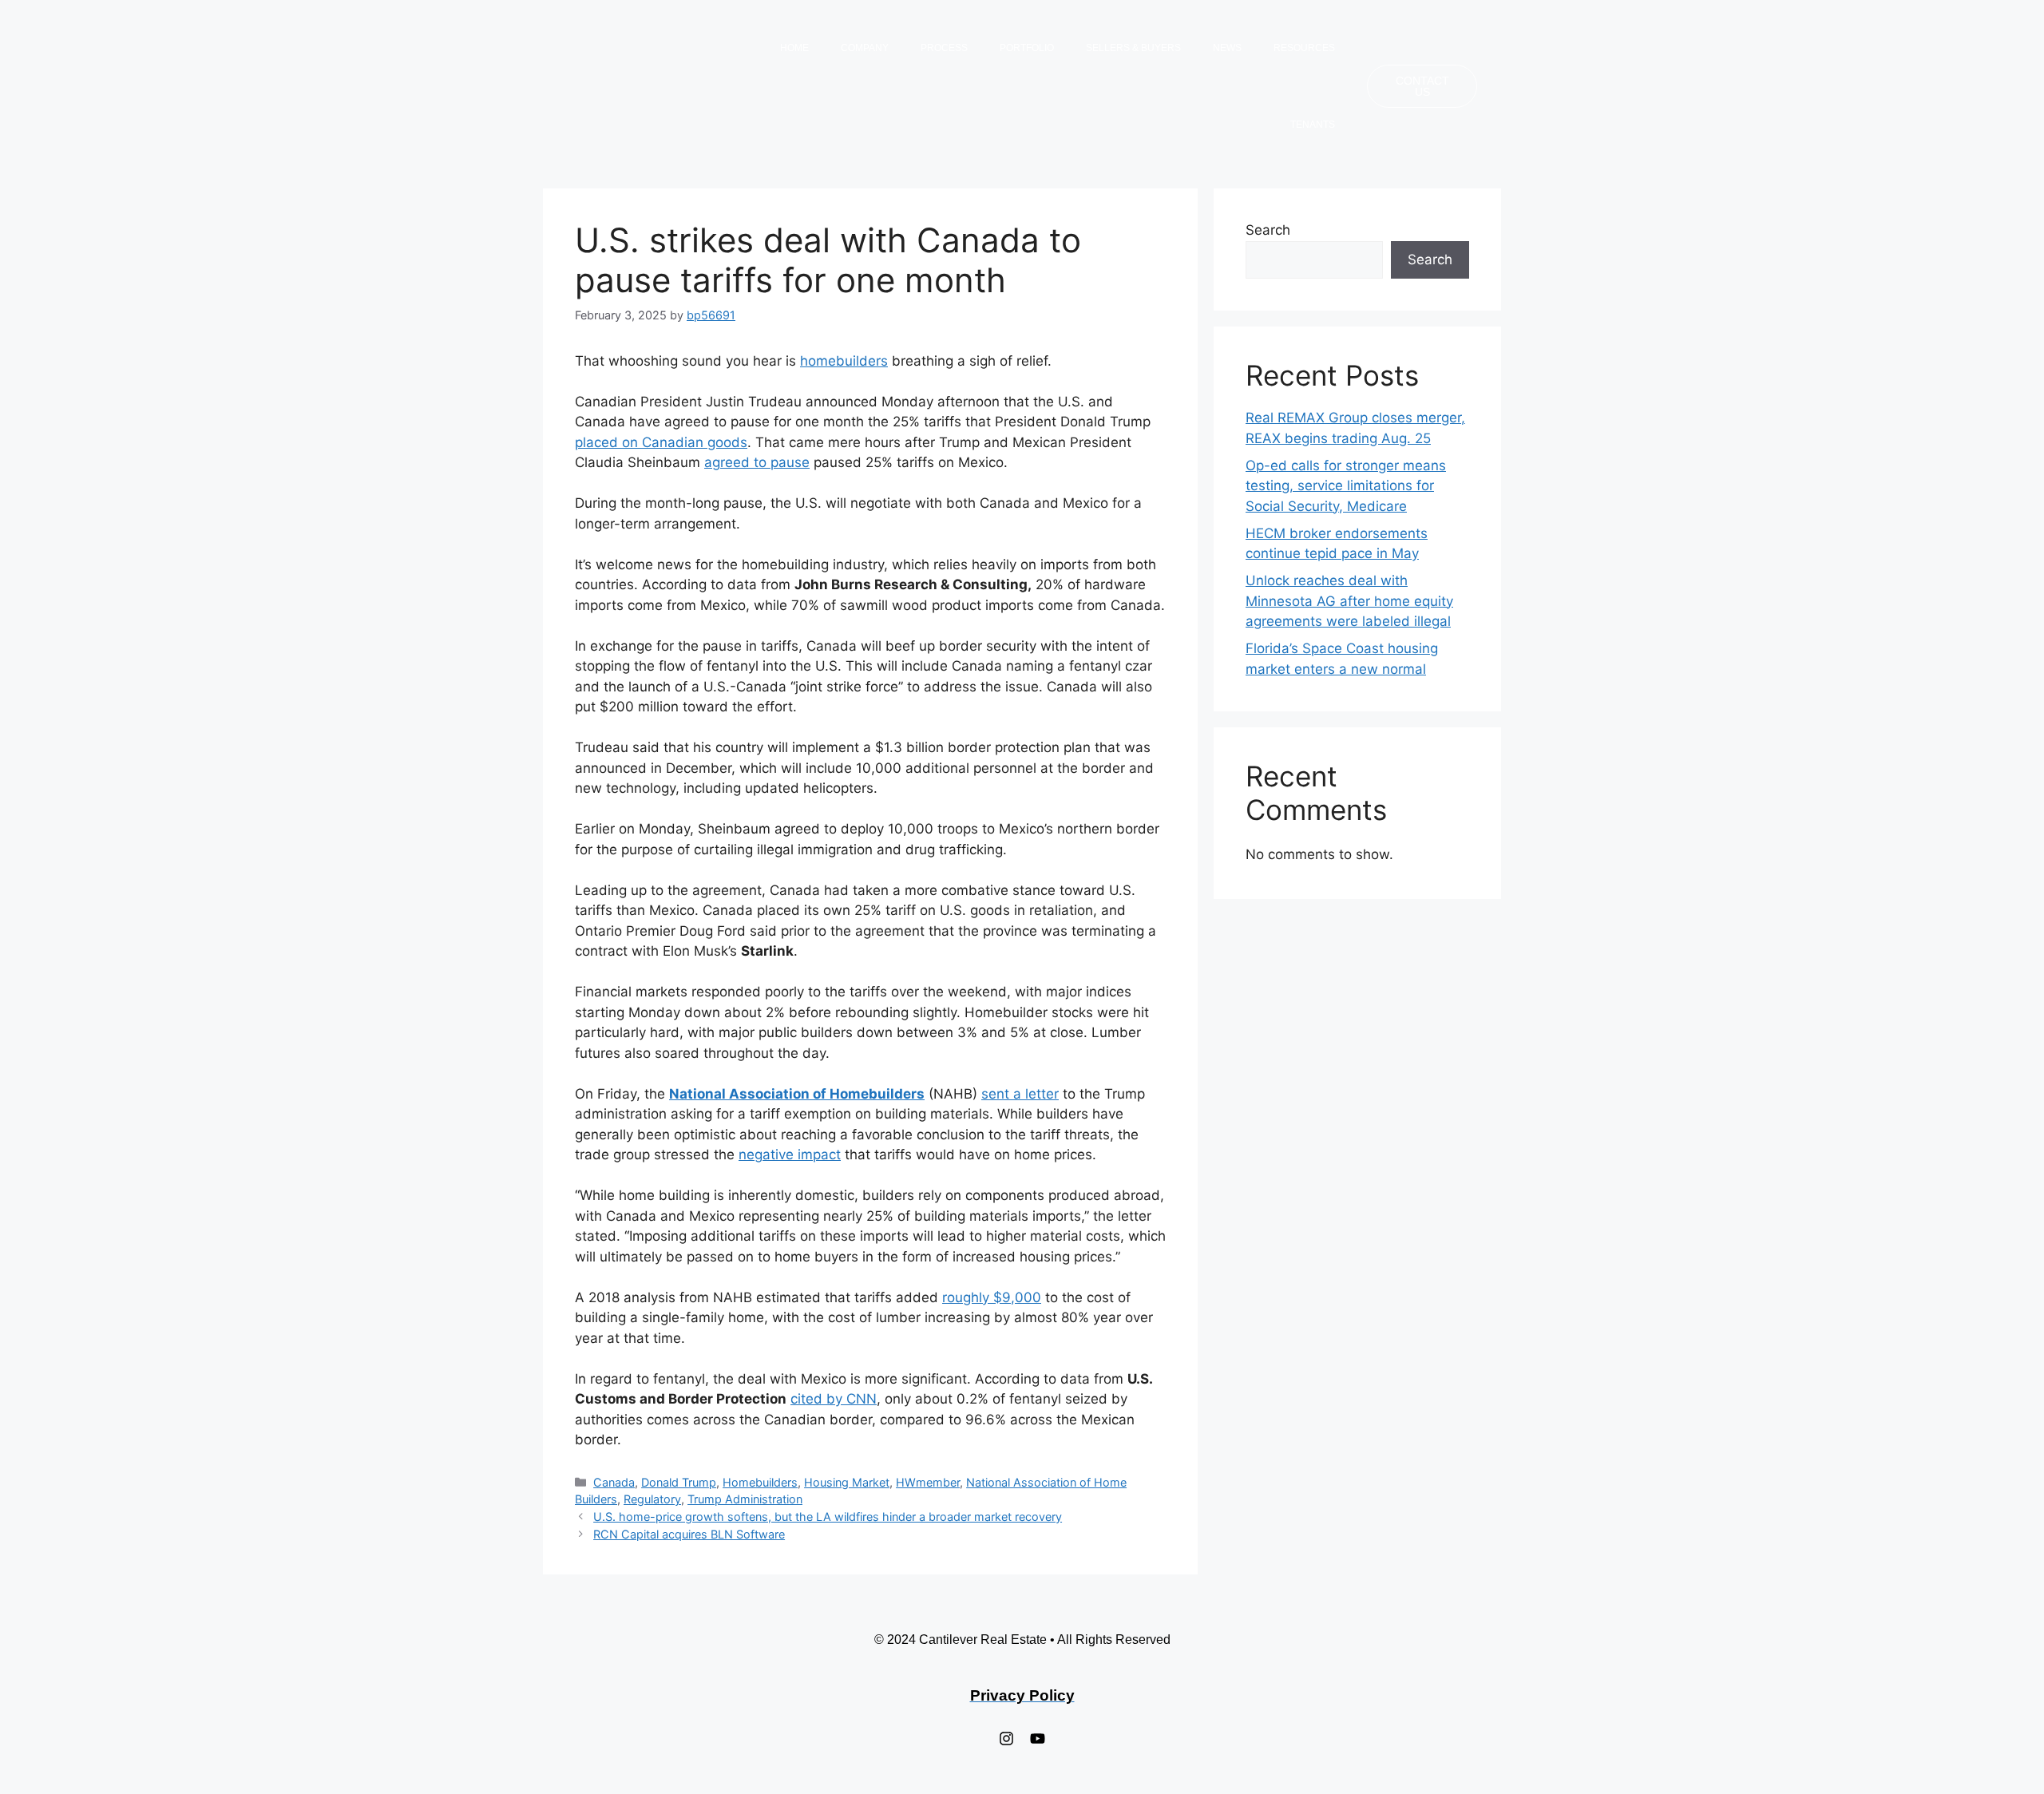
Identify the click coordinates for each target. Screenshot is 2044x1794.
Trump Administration (745, 1499)
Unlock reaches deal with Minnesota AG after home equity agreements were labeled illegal (1349, 601)
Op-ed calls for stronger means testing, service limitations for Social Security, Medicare (1346, 486)
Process (944, 48)
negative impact (790, 1154)
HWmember (928, 1482)
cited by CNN (834, 1399)
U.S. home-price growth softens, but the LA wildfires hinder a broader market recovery (828, 1517)
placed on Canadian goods (661, 442)
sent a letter (1020, 1094)
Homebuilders (760, 1482)
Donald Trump (679, 1482)
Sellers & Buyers (1133, 48)
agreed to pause (757, 462)
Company (865, 48)
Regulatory (652, 1499)
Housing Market (847, 1482)
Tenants (1313, 125)
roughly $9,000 (992, 1297)
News (1227, 48)
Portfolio (1027, 48)
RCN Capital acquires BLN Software (689, 1534)
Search (1268, 230)
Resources (1304, 48)
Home (794, 48)
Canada (614, 1482)
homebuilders (844, 361)
